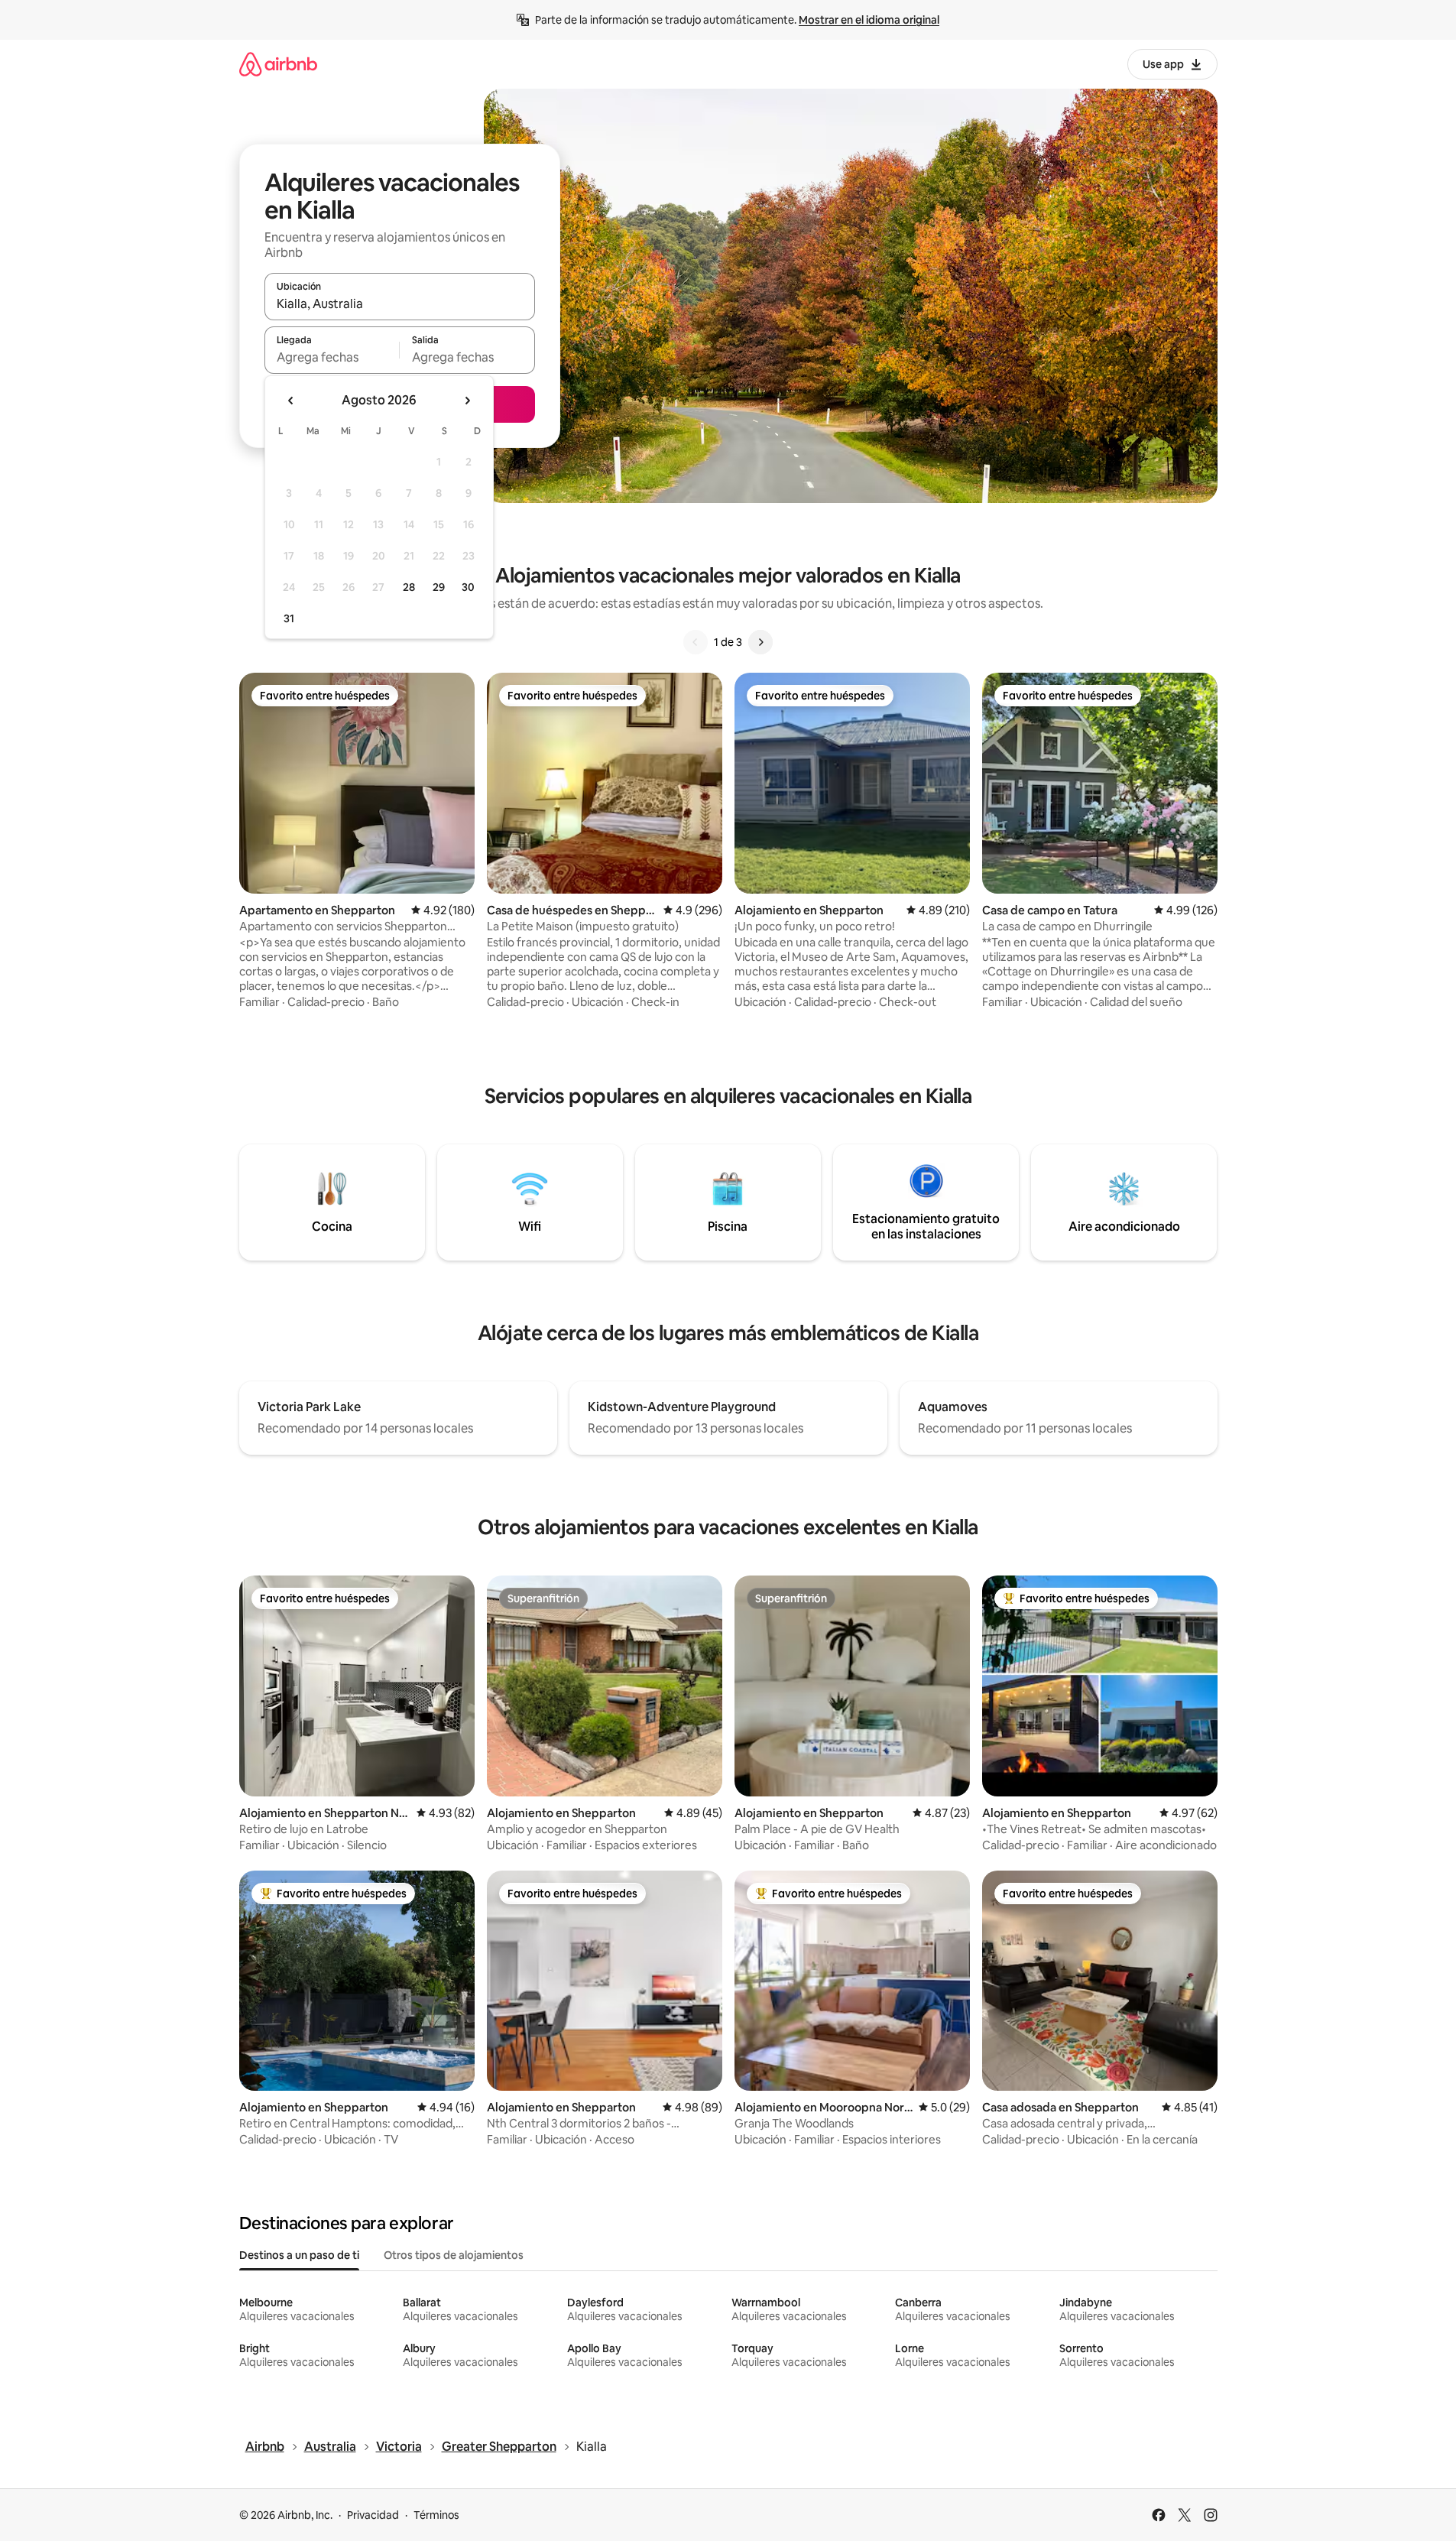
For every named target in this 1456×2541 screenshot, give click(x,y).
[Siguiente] (760, 642)
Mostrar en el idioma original (869, 20)
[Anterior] (696, 642)
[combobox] (400, 303)
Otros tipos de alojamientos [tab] (454, 2255)
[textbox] (332, 357)
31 (289, 618)
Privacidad (373, 2515)
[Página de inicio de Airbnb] (278, 64)
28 (409, 587)
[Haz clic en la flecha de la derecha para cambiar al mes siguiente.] (467, 401)
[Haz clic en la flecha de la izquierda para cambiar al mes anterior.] (291, 401)
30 (468, 587)
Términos (436, 2515)
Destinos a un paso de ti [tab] (299, 2255)
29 (439, 587)
